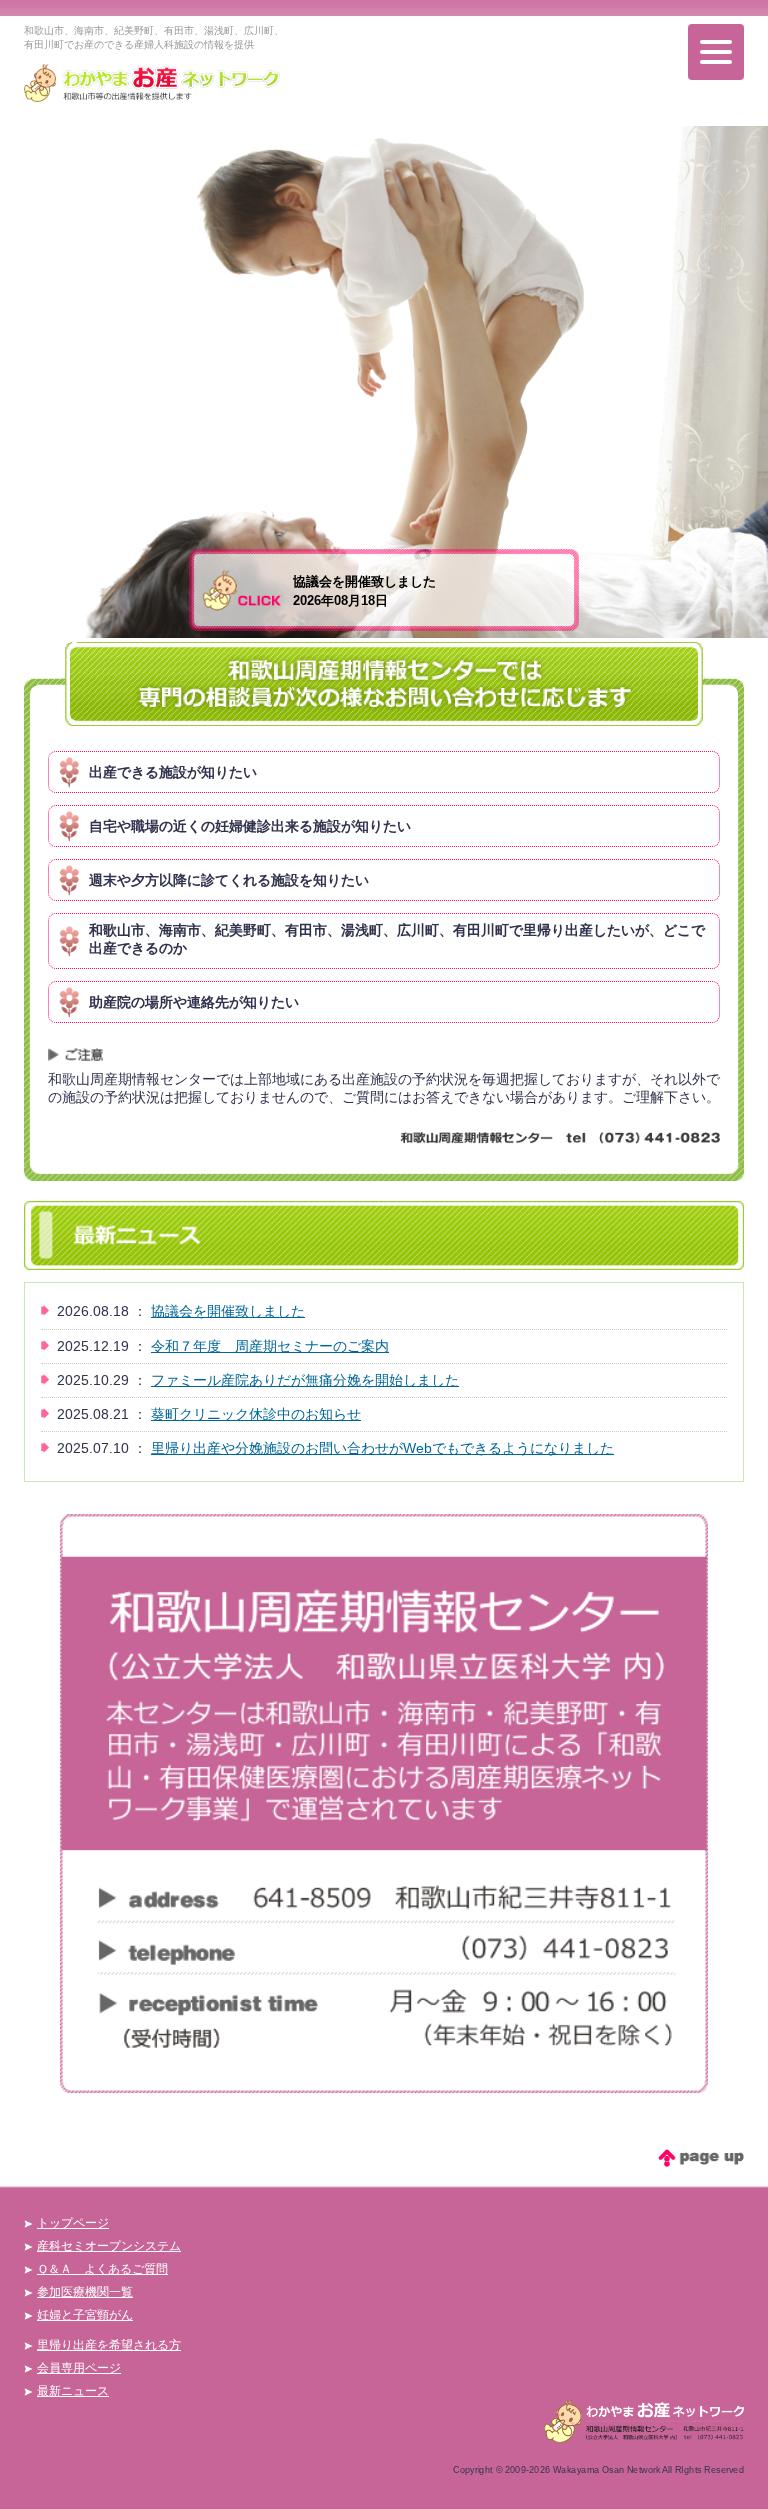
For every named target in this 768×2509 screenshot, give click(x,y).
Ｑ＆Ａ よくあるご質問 (102, 2269)
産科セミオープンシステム (109, 2246)
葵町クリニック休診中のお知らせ (256, 1414)
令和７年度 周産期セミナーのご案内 (270, 1346)
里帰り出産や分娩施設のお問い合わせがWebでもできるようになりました (382, 1448)
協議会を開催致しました (228, 1311)
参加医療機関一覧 (85, 2292)
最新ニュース (73, 2391)
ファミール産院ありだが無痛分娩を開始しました (305, 1380)
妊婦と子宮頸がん (85, 2315)
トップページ (73, 2223)
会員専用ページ (79, 2368)
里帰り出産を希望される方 (109, 2345)
